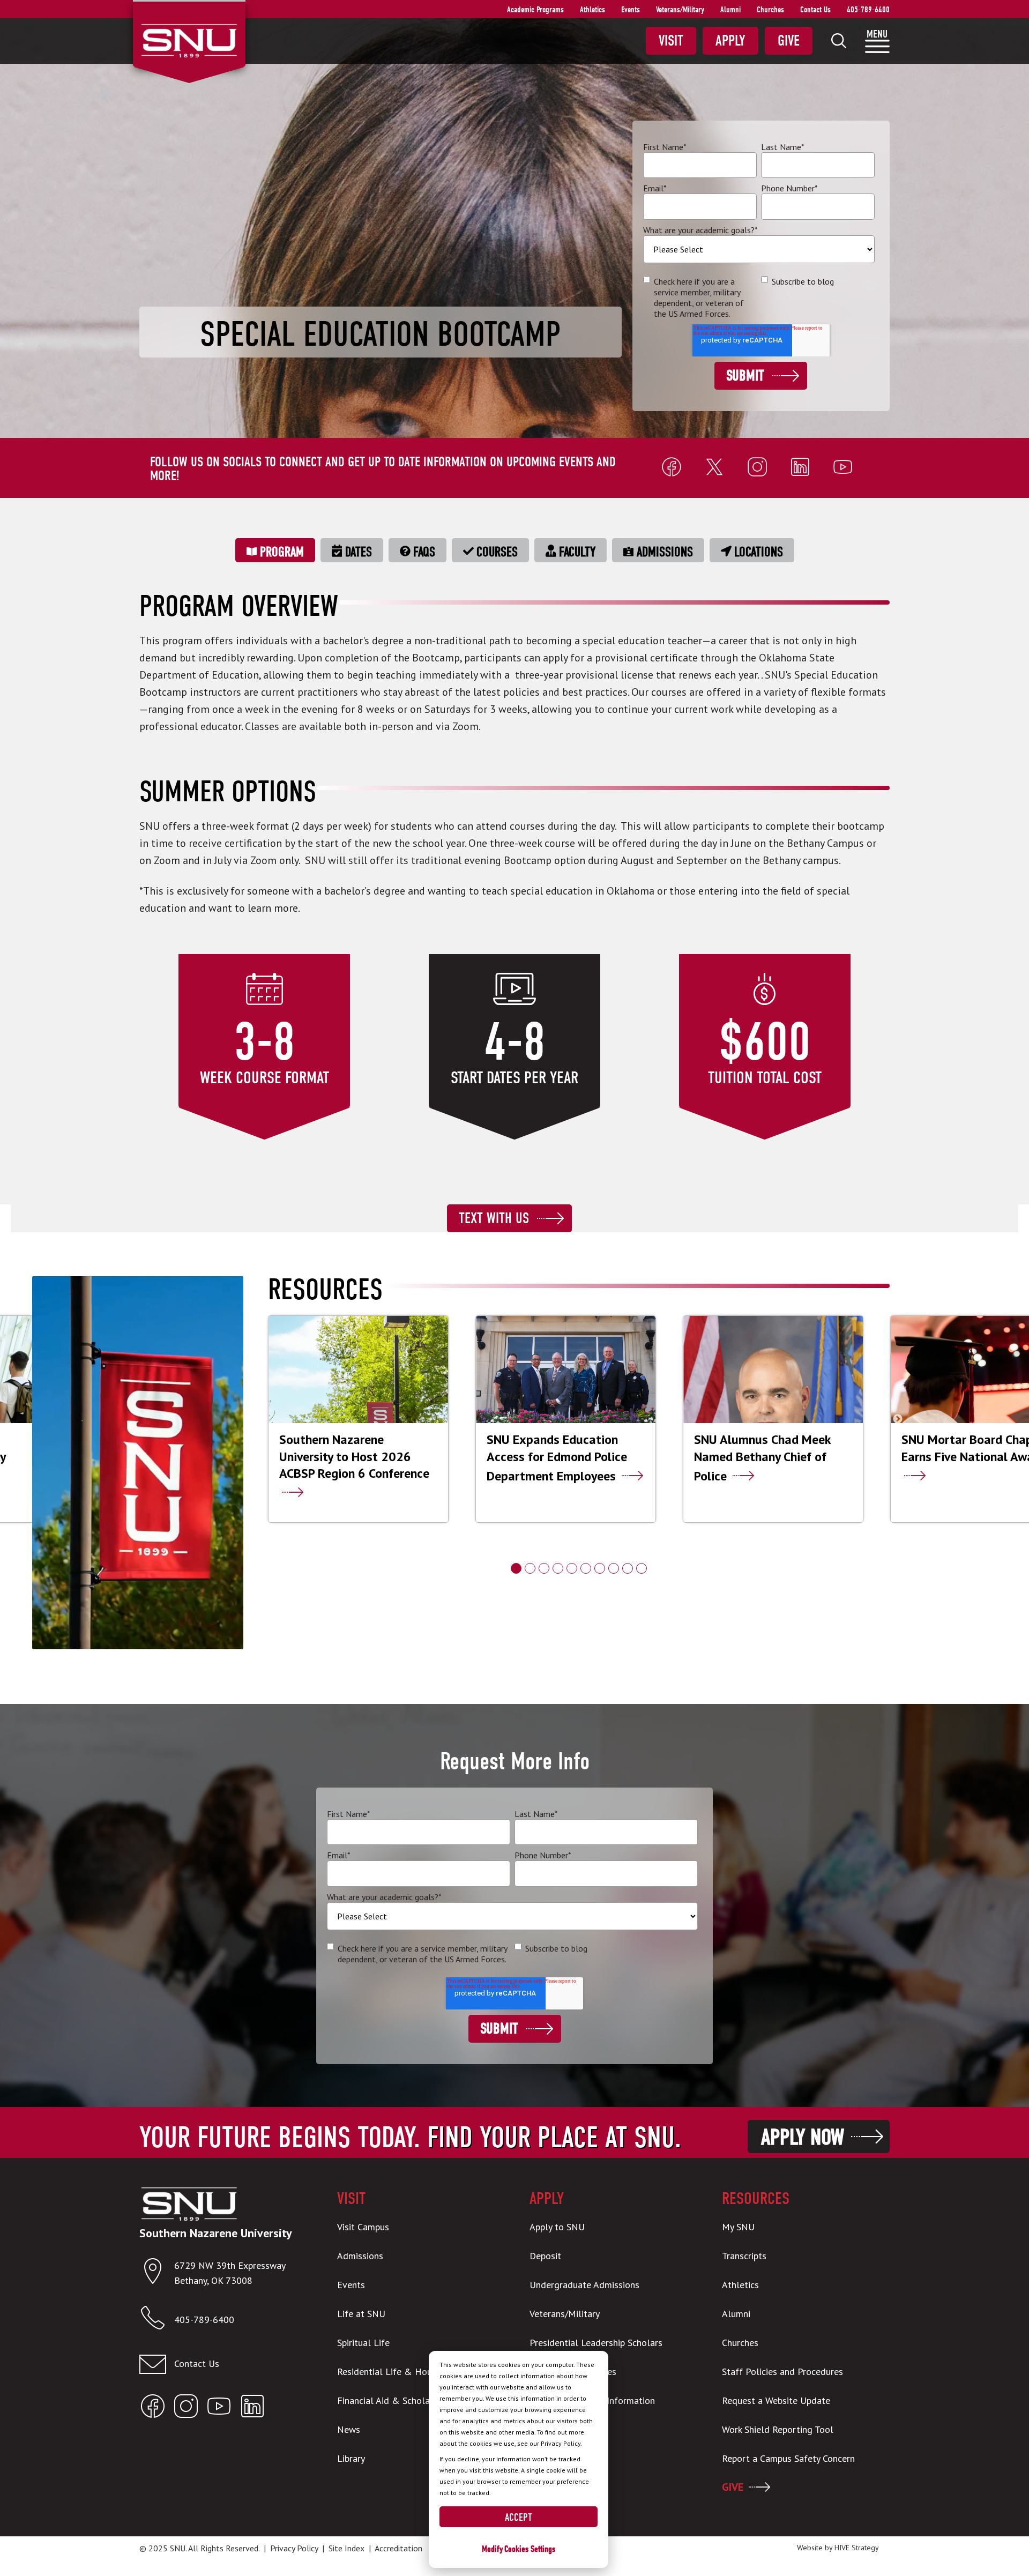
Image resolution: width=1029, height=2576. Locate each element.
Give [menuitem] (789, 41)
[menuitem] (839, 41)
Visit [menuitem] (671, 41)
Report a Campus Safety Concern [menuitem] (788, 2458)
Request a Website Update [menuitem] (776, 2400)
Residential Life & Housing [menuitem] (393, 2372)
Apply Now (803, 2137)
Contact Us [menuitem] (815, 10)
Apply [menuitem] (730, 41)
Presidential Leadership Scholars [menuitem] (596, 2343)
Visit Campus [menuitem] (363, 2227)
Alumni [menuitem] (730, 10)
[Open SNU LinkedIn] (252, 2409)
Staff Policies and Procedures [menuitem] (782, 2372)
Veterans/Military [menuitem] (680, 10)
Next (898, 1419)
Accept (519, 2517)
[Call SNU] (157, 2320)
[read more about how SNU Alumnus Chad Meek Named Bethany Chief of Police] (773, 1419)
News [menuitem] (349, 2429)
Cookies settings (530, 2549)
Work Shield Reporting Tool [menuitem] (778, 2429)
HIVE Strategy (857, 2548)
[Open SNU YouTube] (219, 2409)
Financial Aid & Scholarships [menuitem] (395, 2400)
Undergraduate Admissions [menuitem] (584, 2285)
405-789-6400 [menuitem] (868, 10)
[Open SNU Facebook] (153, 2409)
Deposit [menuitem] (545, 2256)
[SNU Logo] (189, 40)
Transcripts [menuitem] (744, 2256)
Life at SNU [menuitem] (361, 2314)
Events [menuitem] (631, 10)
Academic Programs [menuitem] (535, 10)
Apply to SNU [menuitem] (557, 2227)
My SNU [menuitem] (738, 2227)
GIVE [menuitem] (733, 2487)
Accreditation (398, 2548)
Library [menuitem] (351, 2458)
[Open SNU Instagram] (186, 2409)
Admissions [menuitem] (360, 2256)
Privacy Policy (294, 2548)
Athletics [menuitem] (592, 10)
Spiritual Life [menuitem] (363, 2343)
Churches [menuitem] (770, 10)
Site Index (346, 2548)
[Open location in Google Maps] (157, 2273)
